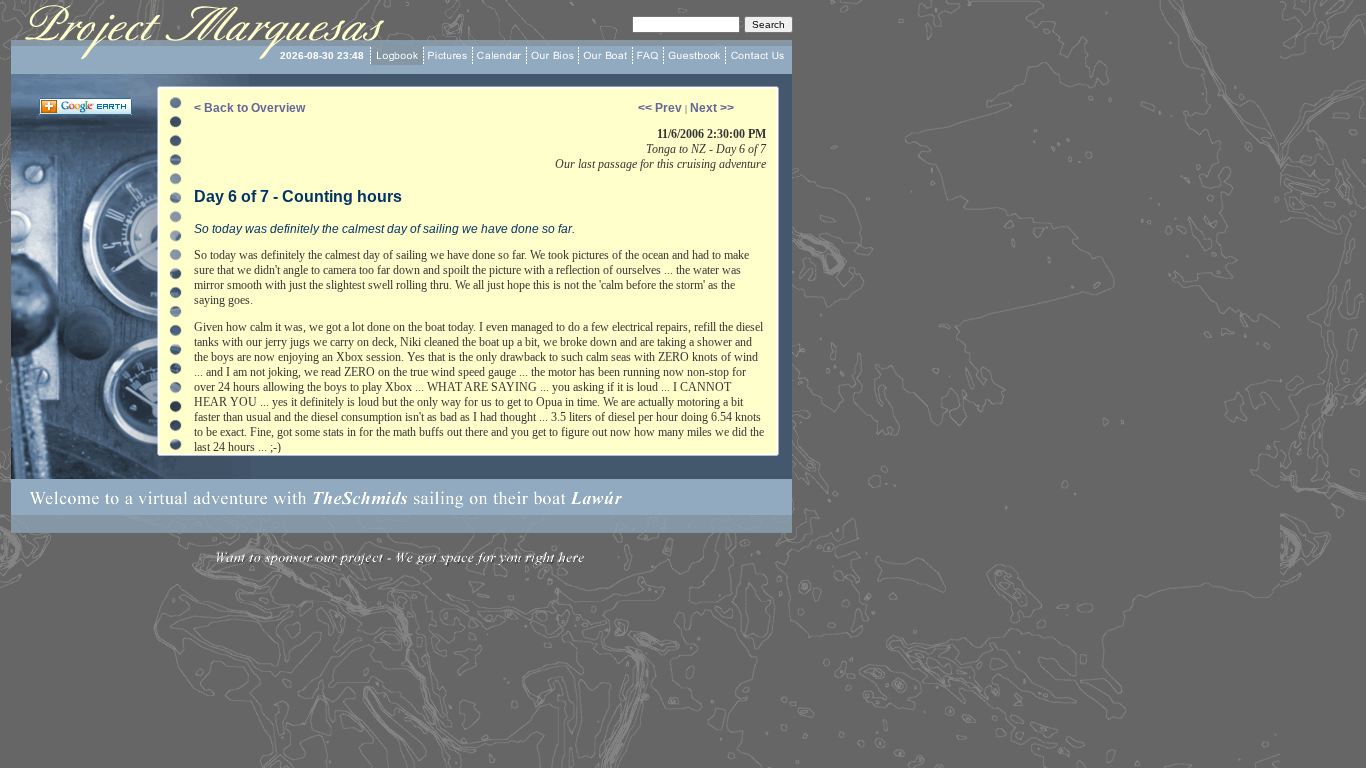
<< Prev (661, 108)
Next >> (712, 108)
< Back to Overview (249, 108)
